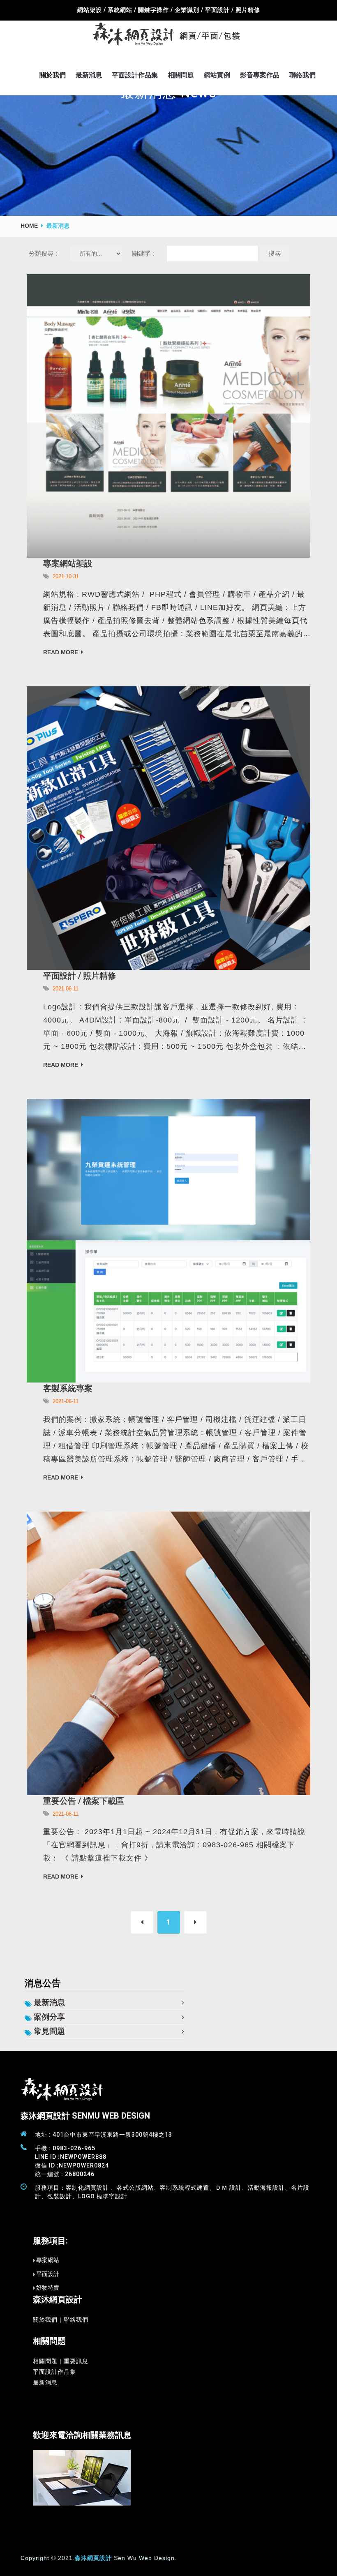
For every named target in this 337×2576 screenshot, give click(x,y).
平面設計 (48, 2274)
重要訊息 (76, 2361)
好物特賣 (48, 2287)
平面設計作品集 (135, 75)
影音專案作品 (260, 75)
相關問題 (181, 75)
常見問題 (49, 2031)
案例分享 (49, 2017)
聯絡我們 (302, 75)
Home (29, 226)
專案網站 (48, 2260)
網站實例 (217, 75)
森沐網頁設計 (93, 2558)
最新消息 (89, 75)
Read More (61, 652)
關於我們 (53, 75)
